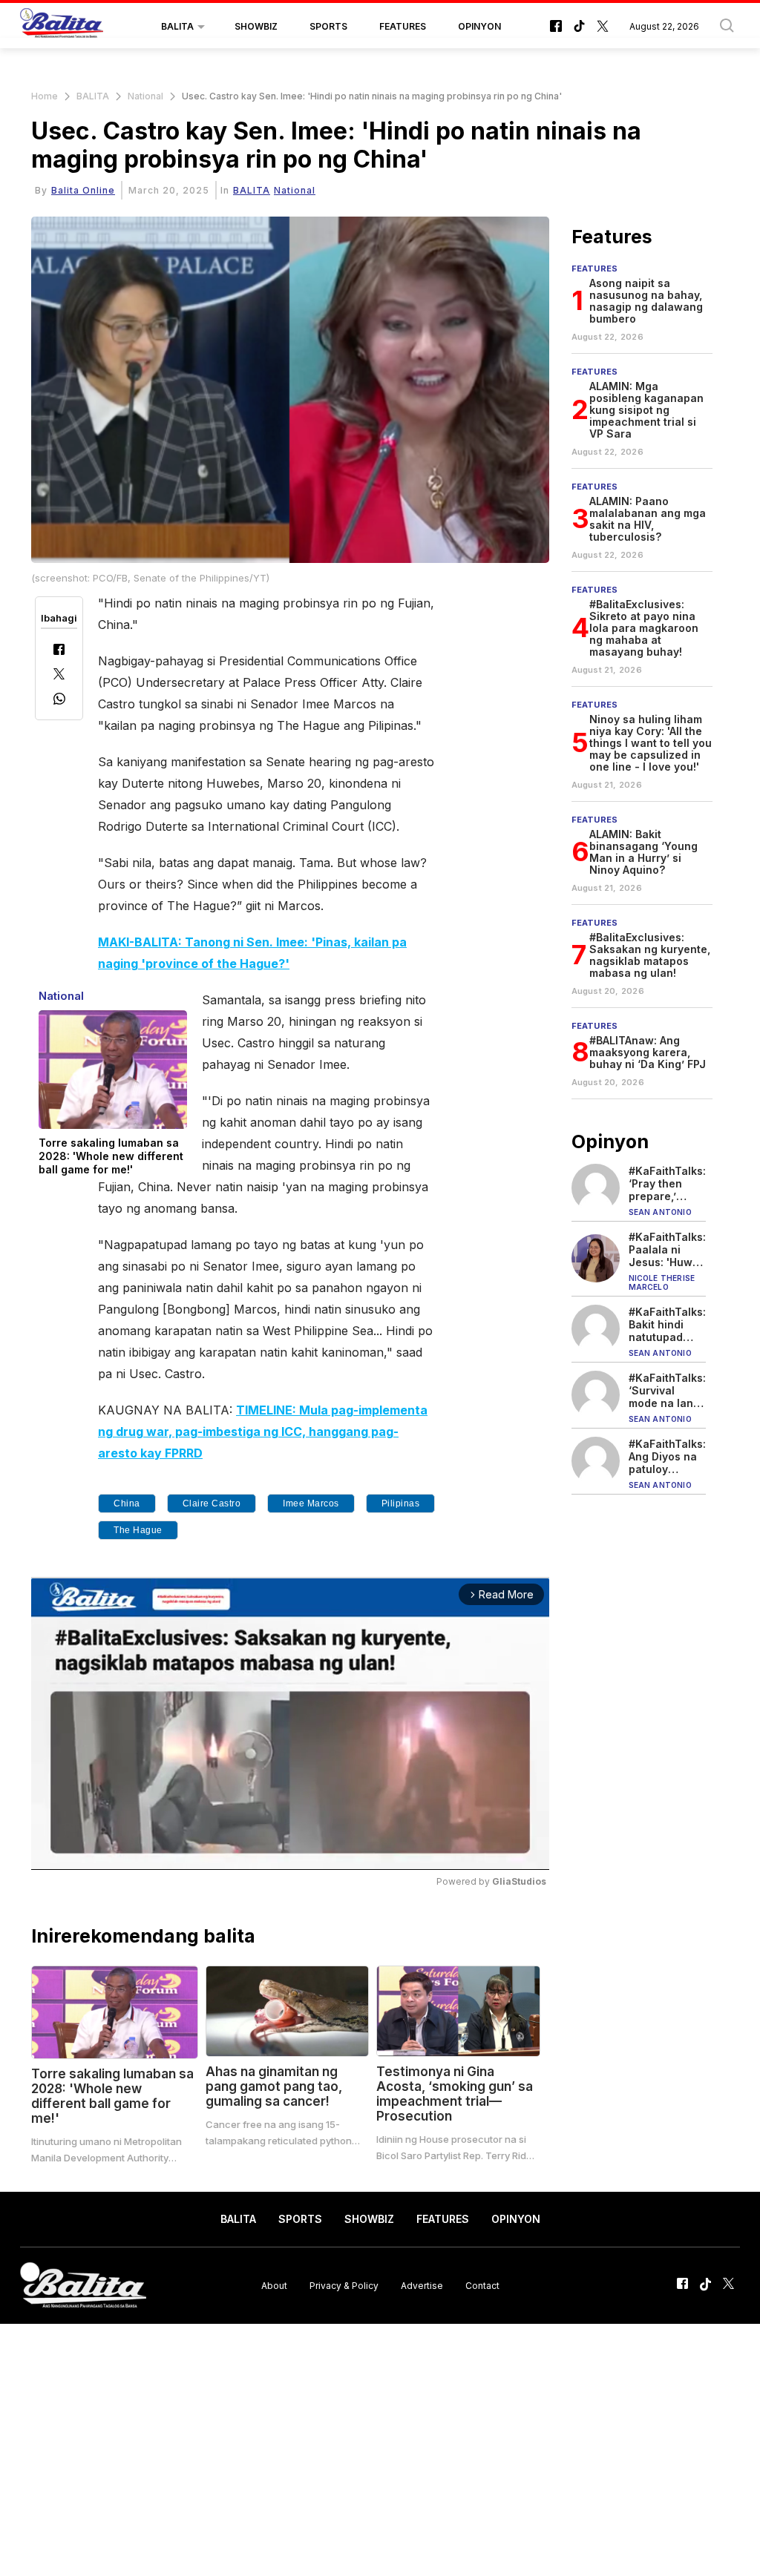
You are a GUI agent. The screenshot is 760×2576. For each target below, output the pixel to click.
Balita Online (83, 190)
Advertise (422, 2286)
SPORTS (328, 26)
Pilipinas (401, 1503)
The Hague (138, 1530)
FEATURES (403, 26)
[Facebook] (59, 651)
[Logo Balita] (62, 27)
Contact (482, 2286)
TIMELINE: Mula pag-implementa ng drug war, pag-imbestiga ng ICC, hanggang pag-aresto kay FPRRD (263, 1432)
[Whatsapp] (59, 701)
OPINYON (479, 26)
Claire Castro (212, 1503)
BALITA (177, 26)
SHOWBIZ (256, 26)
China (127, 1503)
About (274, 2286)
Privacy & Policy (344, 2286)
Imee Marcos (311, 1503)
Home (45, 96)
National (145, 96)
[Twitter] (59, 675)
